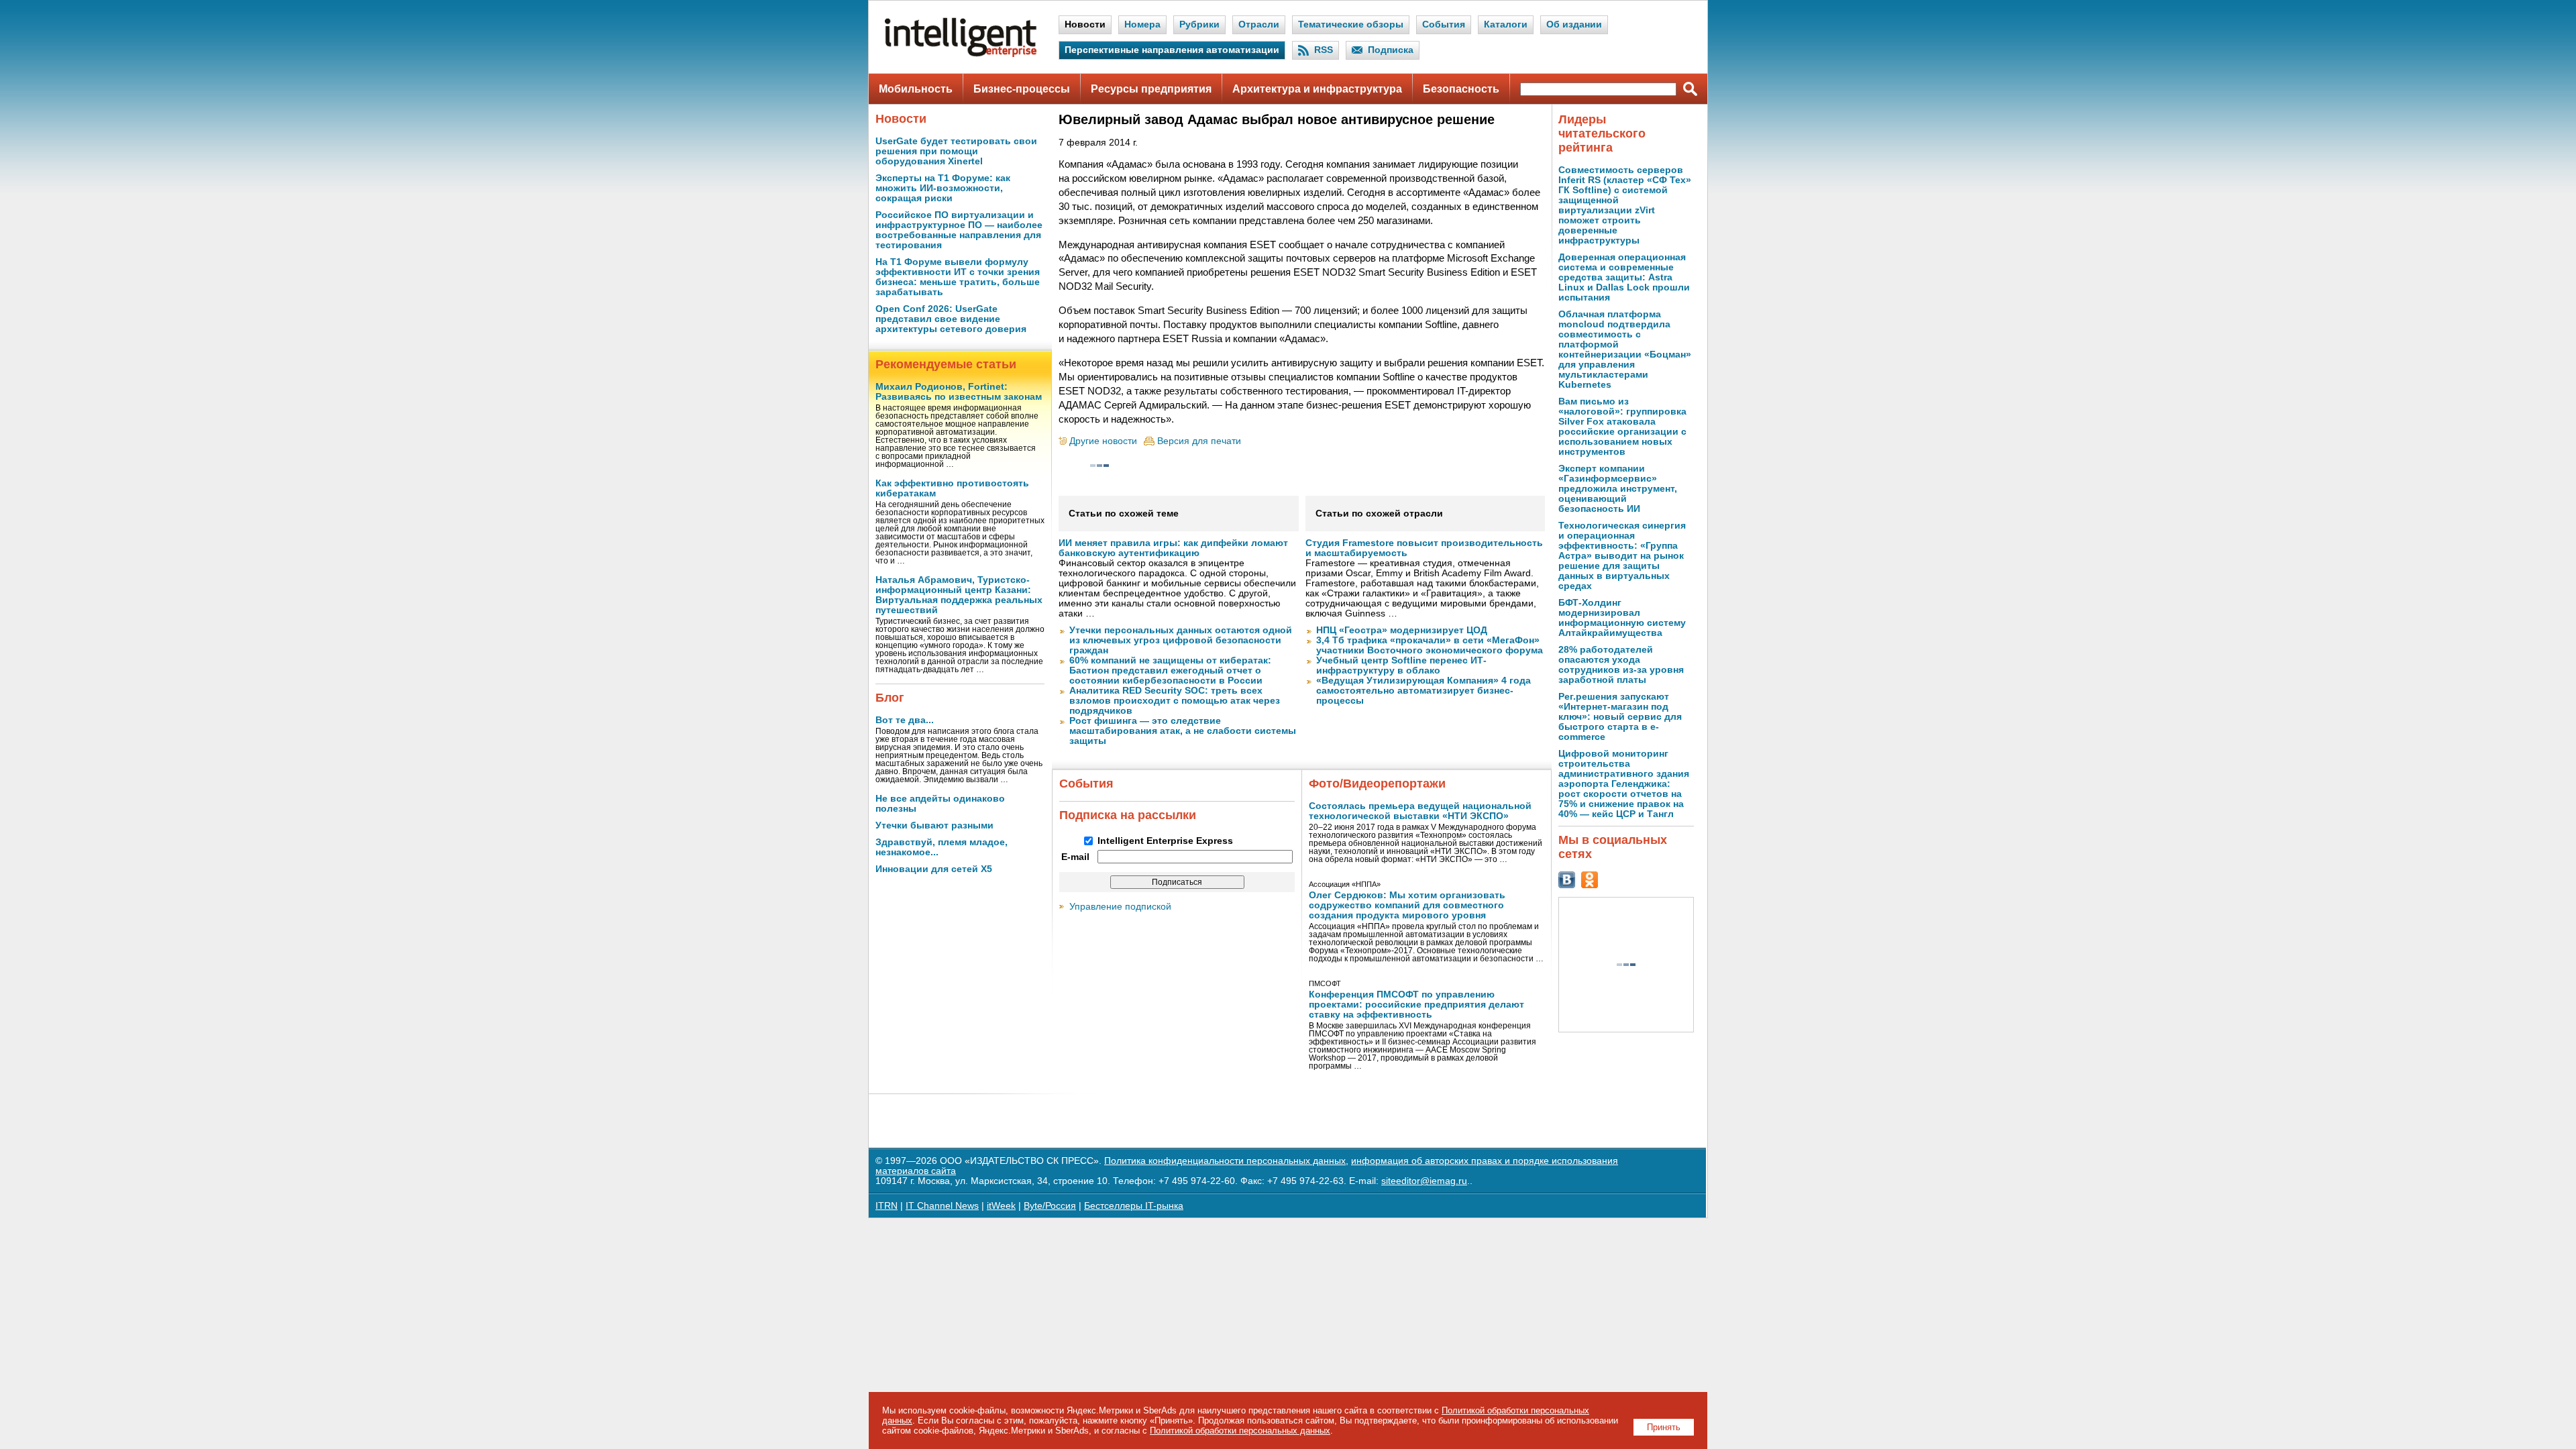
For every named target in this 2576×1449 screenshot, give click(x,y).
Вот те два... (905, 720)
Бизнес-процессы (1022, 89)
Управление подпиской (1120, 907)
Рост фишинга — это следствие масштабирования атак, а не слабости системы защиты (1183, 731)
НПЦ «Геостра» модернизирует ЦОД (1402, 630)
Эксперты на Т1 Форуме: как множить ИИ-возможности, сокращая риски (943, 188)
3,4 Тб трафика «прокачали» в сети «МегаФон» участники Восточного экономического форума (1430, 645)
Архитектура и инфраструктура (1317, 89)
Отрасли (1259, 24)
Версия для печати (1199, 441)
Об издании (1574, 24)
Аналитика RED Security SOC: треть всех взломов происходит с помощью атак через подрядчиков (1175, 701)
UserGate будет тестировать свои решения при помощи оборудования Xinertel (956, 151)
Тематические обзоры (1351, 24)
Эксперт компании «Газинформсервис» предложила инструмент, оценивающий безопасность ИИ (1618, 489)
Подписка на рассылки (1128, 815)
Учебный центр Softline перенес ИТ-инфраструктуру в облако (1401, 665)
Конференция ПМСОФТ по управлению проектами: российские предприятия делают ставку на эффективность (1416, 1005)
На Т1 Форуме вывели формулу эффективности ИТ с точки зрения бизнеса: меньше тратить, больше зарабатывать (958, 277)
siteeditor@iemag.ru (1424, 1181)
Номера (1142, 24)
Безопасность (1461, 89)
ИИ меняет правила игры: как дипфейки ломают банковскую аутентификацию (1173, 548)
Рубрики (1199, 24)
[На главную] (961, 54)
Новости (1085, 24)
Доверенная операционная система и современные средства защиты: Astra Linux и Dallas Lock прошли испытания (1624, 277)
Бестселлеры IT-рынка (1134, 1206)
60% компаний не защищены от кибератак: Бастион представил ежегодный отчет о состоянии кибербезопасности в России (1170, 670)
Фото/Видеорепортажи (1377, 784)
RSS (1324, 50)
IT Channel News (942, 1206)
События (1444, 24)
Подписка (1391, 50)
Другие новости (1103, 441)
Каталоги (1506, 24)
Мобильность (916, 89)
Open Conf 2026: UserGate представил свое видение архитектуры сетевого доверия (951, 319)
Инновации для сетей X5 (934, 869)
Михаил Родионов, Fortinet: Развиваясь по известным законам (959, 392)
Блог (890, 698)
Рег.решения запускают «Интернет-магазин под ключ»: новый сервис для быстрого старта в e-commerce (1620, 717)
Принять (1664, 1427)
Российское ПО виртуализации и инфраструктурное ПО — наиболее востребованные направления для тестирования (959, 230)
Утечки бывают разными (934, 825)
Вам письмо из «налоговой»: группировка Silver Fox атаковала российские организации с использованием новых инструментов (1622, 427)
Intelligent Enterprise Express (1165, 841)
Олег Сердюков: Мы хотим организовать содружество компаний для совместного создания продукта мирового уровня (1407, 905)
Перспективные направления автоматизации (1172, 50)
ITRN (887, 1206)
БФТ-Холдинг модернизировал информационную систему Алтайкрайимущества (1622, 618)
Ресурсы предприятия (1151, 89)
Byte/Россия (1050, 1206)
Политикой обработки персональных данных (1240, 1431)
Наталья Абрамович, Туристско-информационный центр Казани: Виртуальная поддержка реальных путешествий (959, 595)
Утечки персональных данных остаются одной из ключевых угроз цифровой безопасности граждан (1181, 640)
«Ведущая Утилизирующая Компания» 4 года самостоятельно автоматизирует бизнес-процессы (1424, 691)
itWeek (1001, 1206)
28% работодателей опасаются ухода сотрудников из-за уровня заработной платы (1621, 665)
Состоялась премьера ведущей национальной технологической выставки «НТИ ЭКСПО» (1420, 811)
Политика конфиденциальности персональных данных (1225, 1161)
